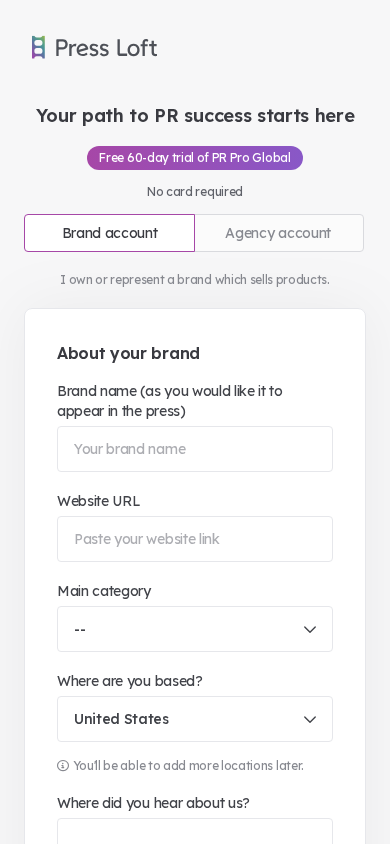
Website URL (98, 501)
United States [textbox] (121, 719)
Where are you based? (130, 681)
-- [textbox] (79, 629)
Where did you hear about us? (153, 803)
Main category (104, 591)
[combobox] (195, 629)
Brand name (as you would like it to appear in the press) (170, 401)
